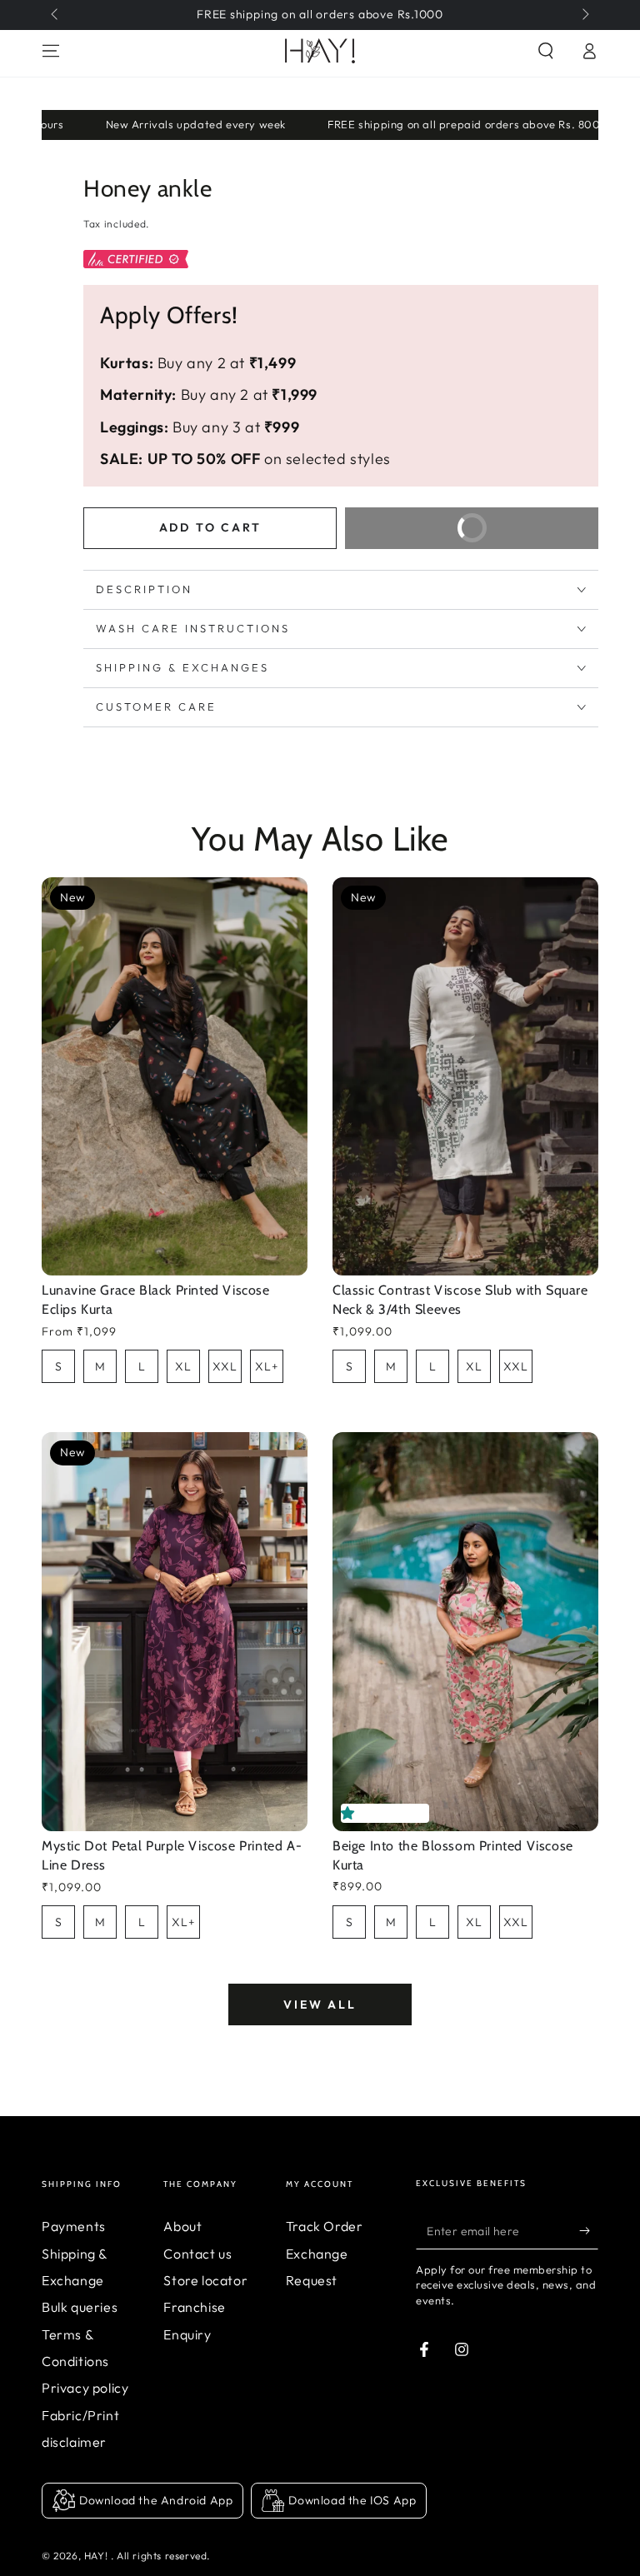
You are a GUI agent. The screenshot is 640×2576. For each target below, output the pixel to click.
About (182, 2226)
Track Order (325, 2226)
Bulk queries (80, 2307)
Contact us (197, 2254)
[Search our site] (546, 51)
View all (320, 2004)
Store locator (205, 2280)
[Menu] (51, 51)
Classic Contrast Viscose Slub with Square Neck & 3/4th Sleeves (460, 1300)
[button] (351, 1813)
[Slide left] (56, 15)
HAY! (97, 2556)
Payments (74, 2226)
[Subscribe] (589, 2230)
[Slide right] (584, 15)
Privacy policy (85, 2388)
